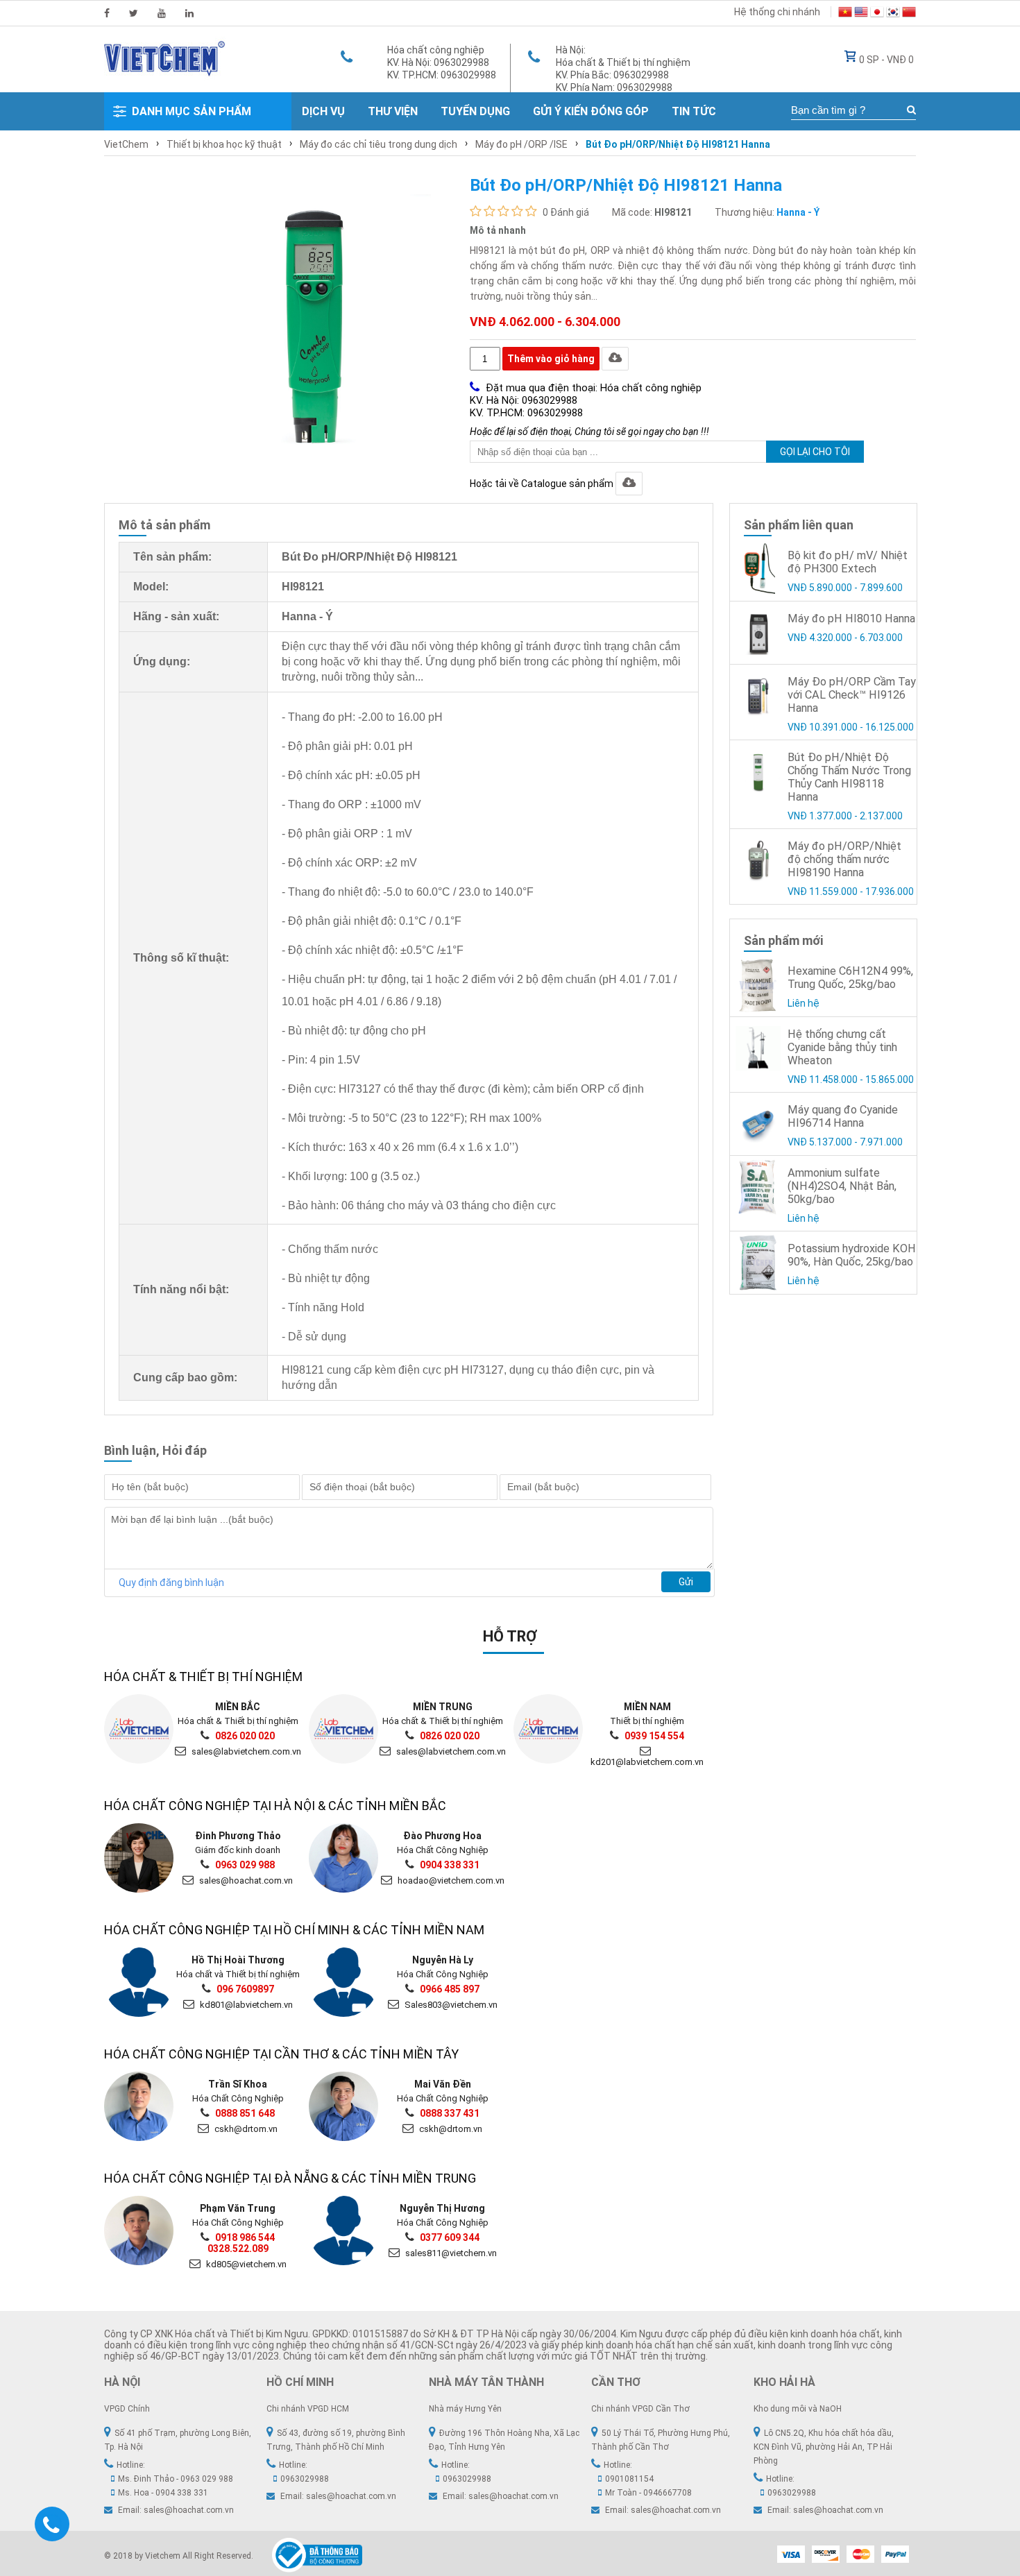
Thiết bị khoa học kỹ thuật (224, 144)
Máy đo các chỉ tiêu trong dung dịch (379, 144)
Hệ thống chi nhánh (777, 12)
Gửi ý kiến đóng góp (591, 111)
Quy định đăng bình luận (171, 1583)
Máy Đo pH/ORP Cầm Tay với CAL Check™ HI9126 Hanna (852, 695)
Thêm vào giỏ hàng (551, 359)
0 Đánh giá (566, 212)
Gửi (686, 1582)
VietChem (126, 144)
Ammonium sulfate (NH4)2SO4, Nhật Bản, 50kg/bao (842, 1186)
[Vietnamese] (845, 14)
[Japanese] (877, 14)
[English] (861, 14)
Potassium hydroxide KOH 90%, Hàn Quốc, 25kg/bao (852, 1255)
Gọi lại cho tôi (815, 452)
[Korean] (893, 14)
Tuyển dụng (475, 111)
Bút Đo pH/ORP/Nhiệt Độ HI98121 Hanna (678, 144)
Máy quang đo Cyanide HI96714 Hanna (843, 1116)
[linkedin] (189, 13)
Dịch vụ (323, 111)
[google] (162, 13)
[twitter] (134, 13)
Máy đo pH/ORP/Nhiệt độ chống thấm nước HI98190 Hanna (844, 859)
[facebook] (107, 13)
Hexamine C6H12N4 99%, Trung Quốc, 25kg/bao (850, 978)
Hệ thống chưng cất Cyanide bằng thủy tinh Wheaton (842, 1047)
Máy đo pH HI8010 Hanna (851, 619)
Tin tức (694, 111)
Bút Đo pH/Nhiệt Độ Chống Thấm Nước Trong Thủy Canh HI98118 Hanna (849, 777)
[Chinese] (909, 14)
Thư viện (393, 111)
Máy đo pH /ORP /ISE (521, 144)
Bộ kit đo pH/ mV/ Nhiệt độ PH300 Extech (848, 562)
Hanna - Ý (798, 212)
